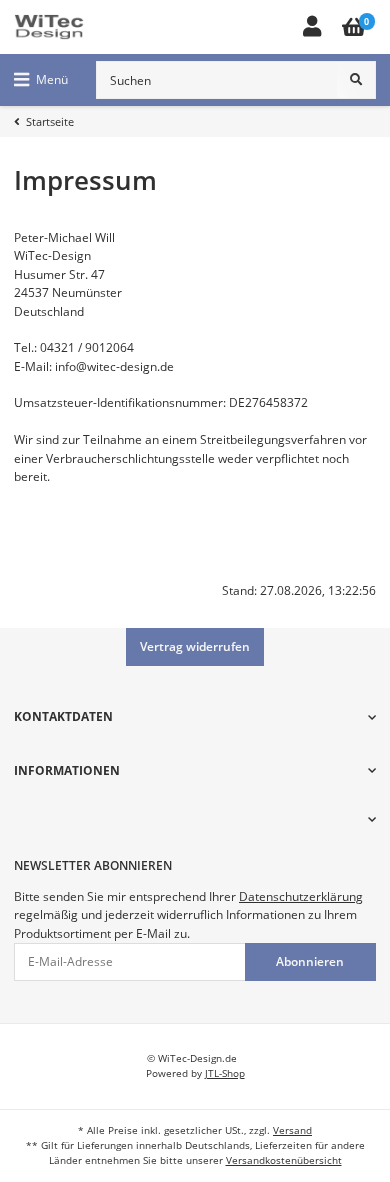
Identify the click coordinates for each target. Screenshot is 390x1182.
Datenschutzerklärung (301, 896)
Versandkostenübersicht (284, 1160)
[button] (311, 27)
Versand (292, 1130)
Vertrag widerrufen (195, 646)
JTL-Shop (225, 1073)
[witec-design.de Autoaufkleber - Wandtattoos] (49, 27)
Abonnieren (310, 961)
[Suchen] (356, 80)
